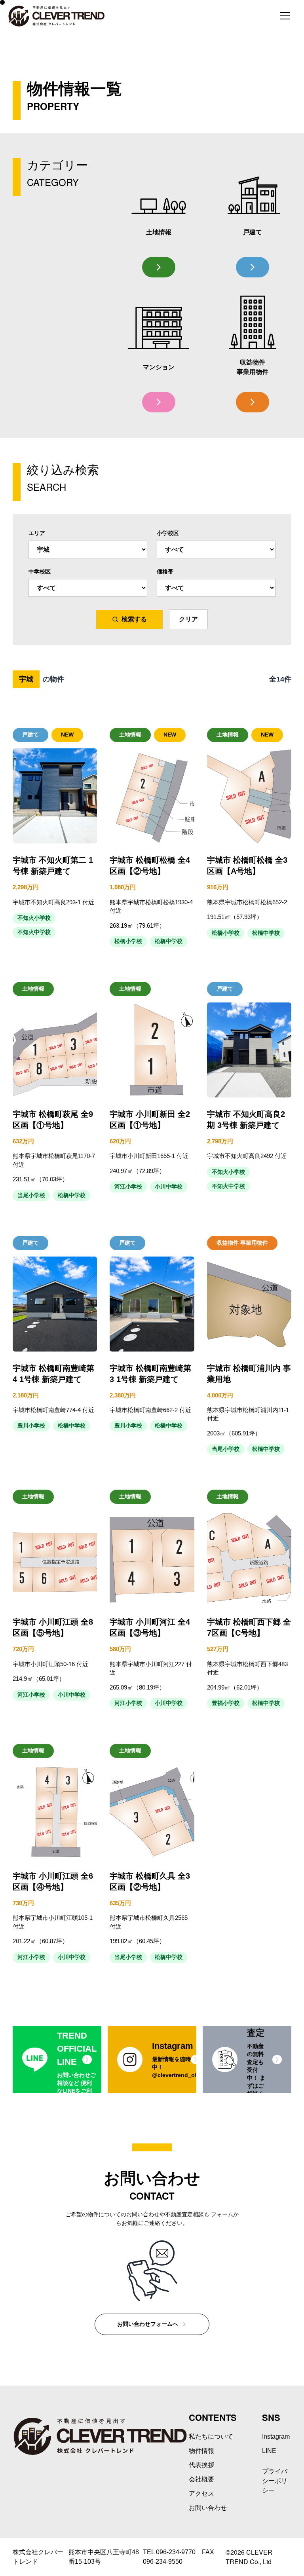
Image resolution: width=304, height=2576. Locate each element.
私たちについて (211, 2436)
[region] (152, 2060)
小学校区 (168, 533)
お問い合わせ (208, 2508)
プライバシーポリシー (275, 2481)
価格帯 (165, 571)
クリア (188, 619)
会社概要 (201, 2479)
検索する (134, 619)
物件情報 (201, 2451)
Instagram (276, 2436)
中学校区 (40, 571)
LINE (269, 2451)
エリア (37, 533)
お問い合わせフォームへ (148, 2324)
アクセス (201, 2493)
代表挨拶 (201, 2465)
